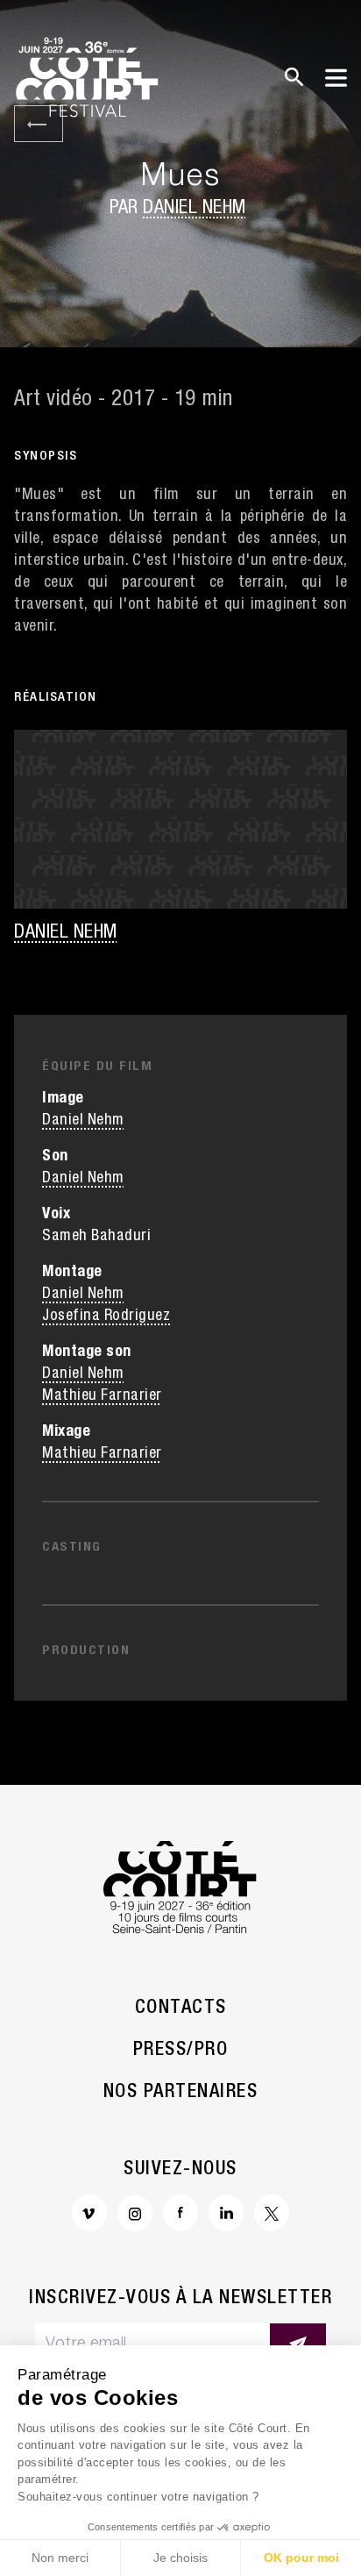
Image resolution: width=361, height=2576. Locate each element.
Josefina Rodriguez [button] (106, 1317)
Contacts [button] (181, 2009)
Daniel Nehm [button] (195, 209)
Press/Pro (181, 2051)
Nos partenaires (181, 2093)
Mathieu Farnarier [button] (102, 1396)
